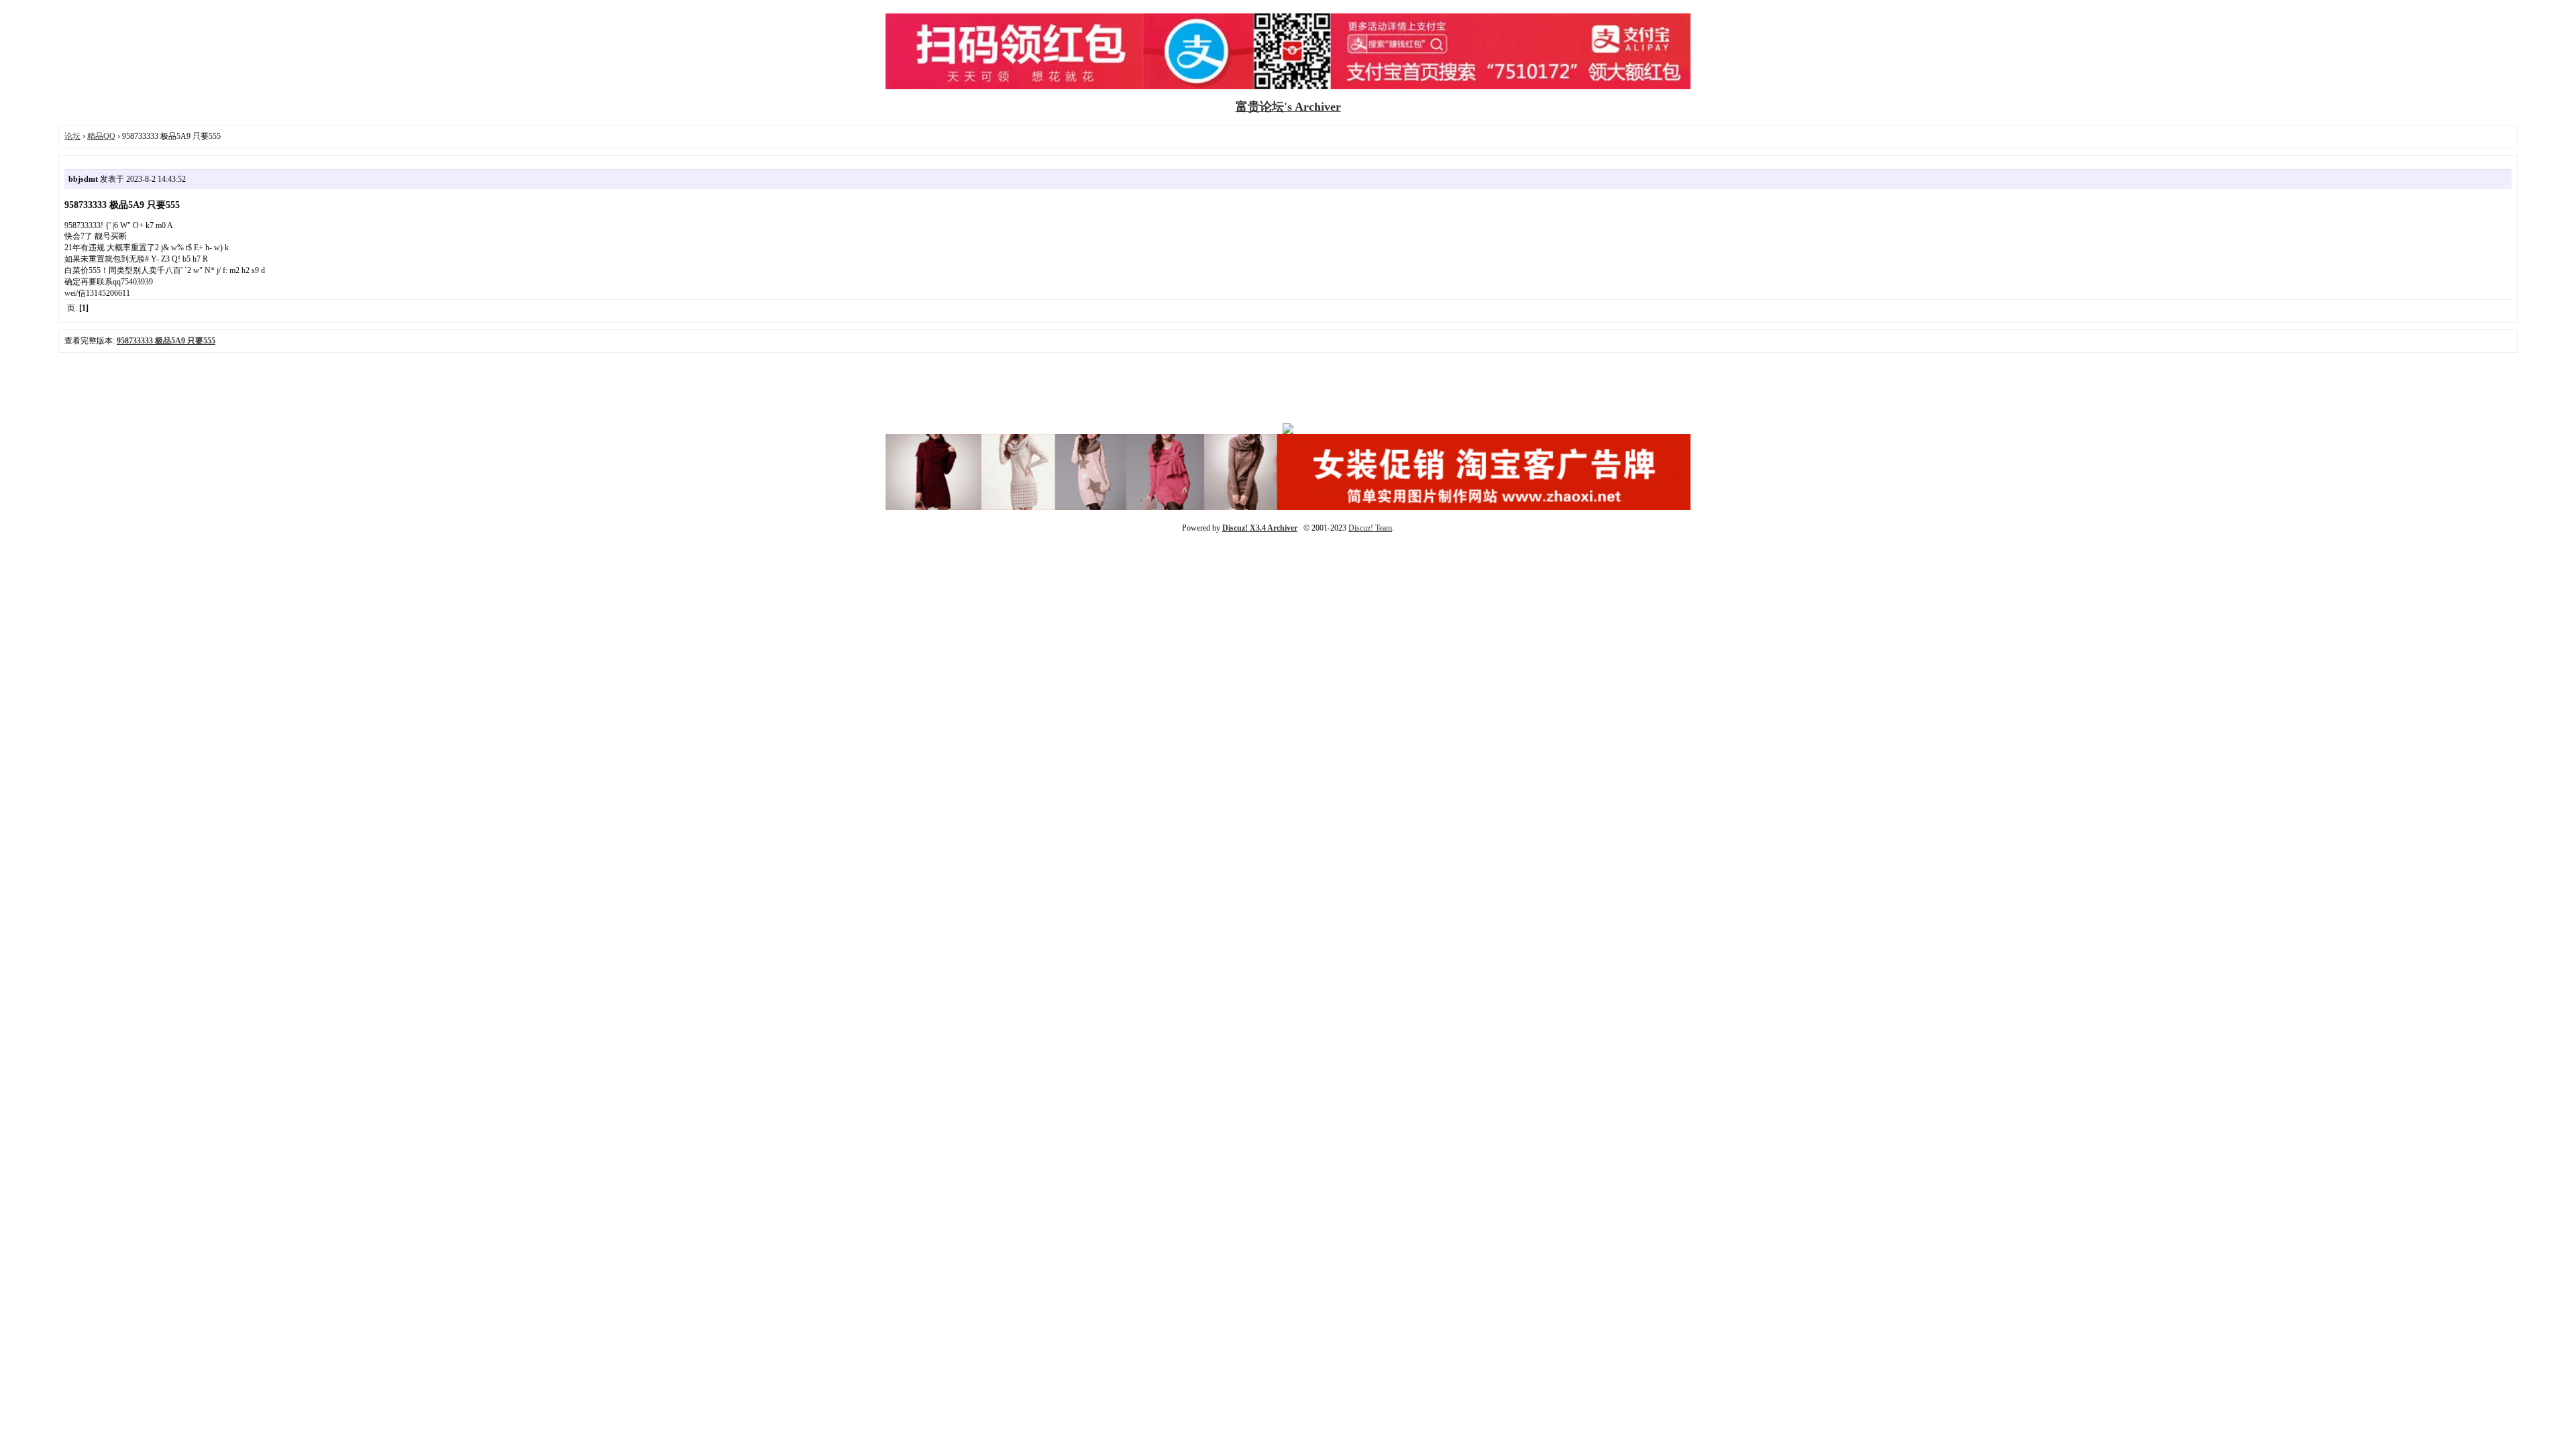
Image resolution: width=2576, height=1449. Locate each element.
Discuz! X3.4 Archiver (1260, 528)
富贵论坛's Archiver (1288, 107)
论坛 (72, 136)
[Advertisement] (1288, 393)
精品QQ (101, 136)
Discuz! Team (1370, 528)
